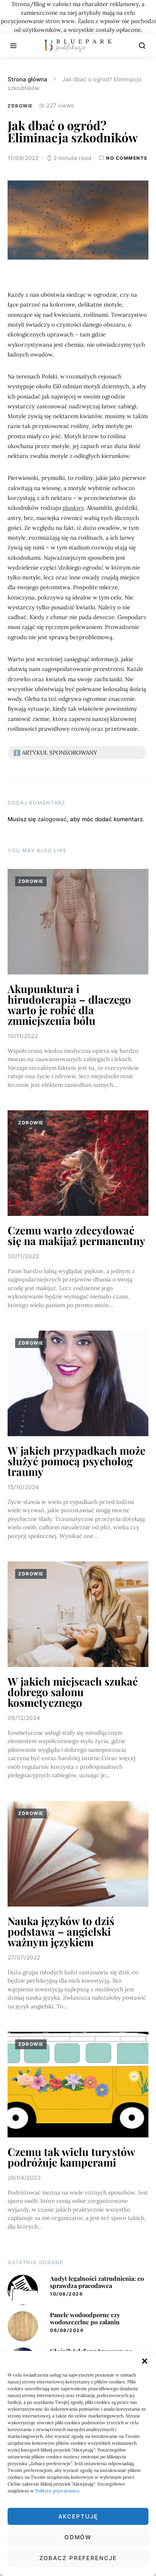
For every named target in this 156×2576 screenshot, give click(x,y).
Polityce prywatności (57, 2491)
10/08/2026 (66, 2294)
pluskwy (73, 508)
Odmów (78, 2537)
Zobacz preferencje (78, 2558)
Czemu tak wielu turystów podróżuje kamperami (71, 2157)
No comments (127, 158)
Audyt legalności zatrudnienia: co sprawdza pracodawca (97, 2282)
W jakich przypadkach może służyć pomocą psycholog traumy (76, 1461)
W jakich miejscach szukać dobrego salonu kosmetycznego (73, 1692)
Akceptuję (78, 2516)
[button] (145, 2360)
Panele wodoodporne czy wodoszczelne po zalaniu (85, 2318)
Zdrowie (20, 106)
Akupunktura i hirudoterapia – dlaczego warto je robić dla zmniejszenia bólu (69, 1005)
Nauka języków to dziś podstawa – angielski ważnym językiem (61, 1931)
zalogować (52, 819)
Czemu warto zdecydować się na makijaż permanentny (76, 1235)
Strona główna (27, 79)
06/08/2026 (67, 2330)
